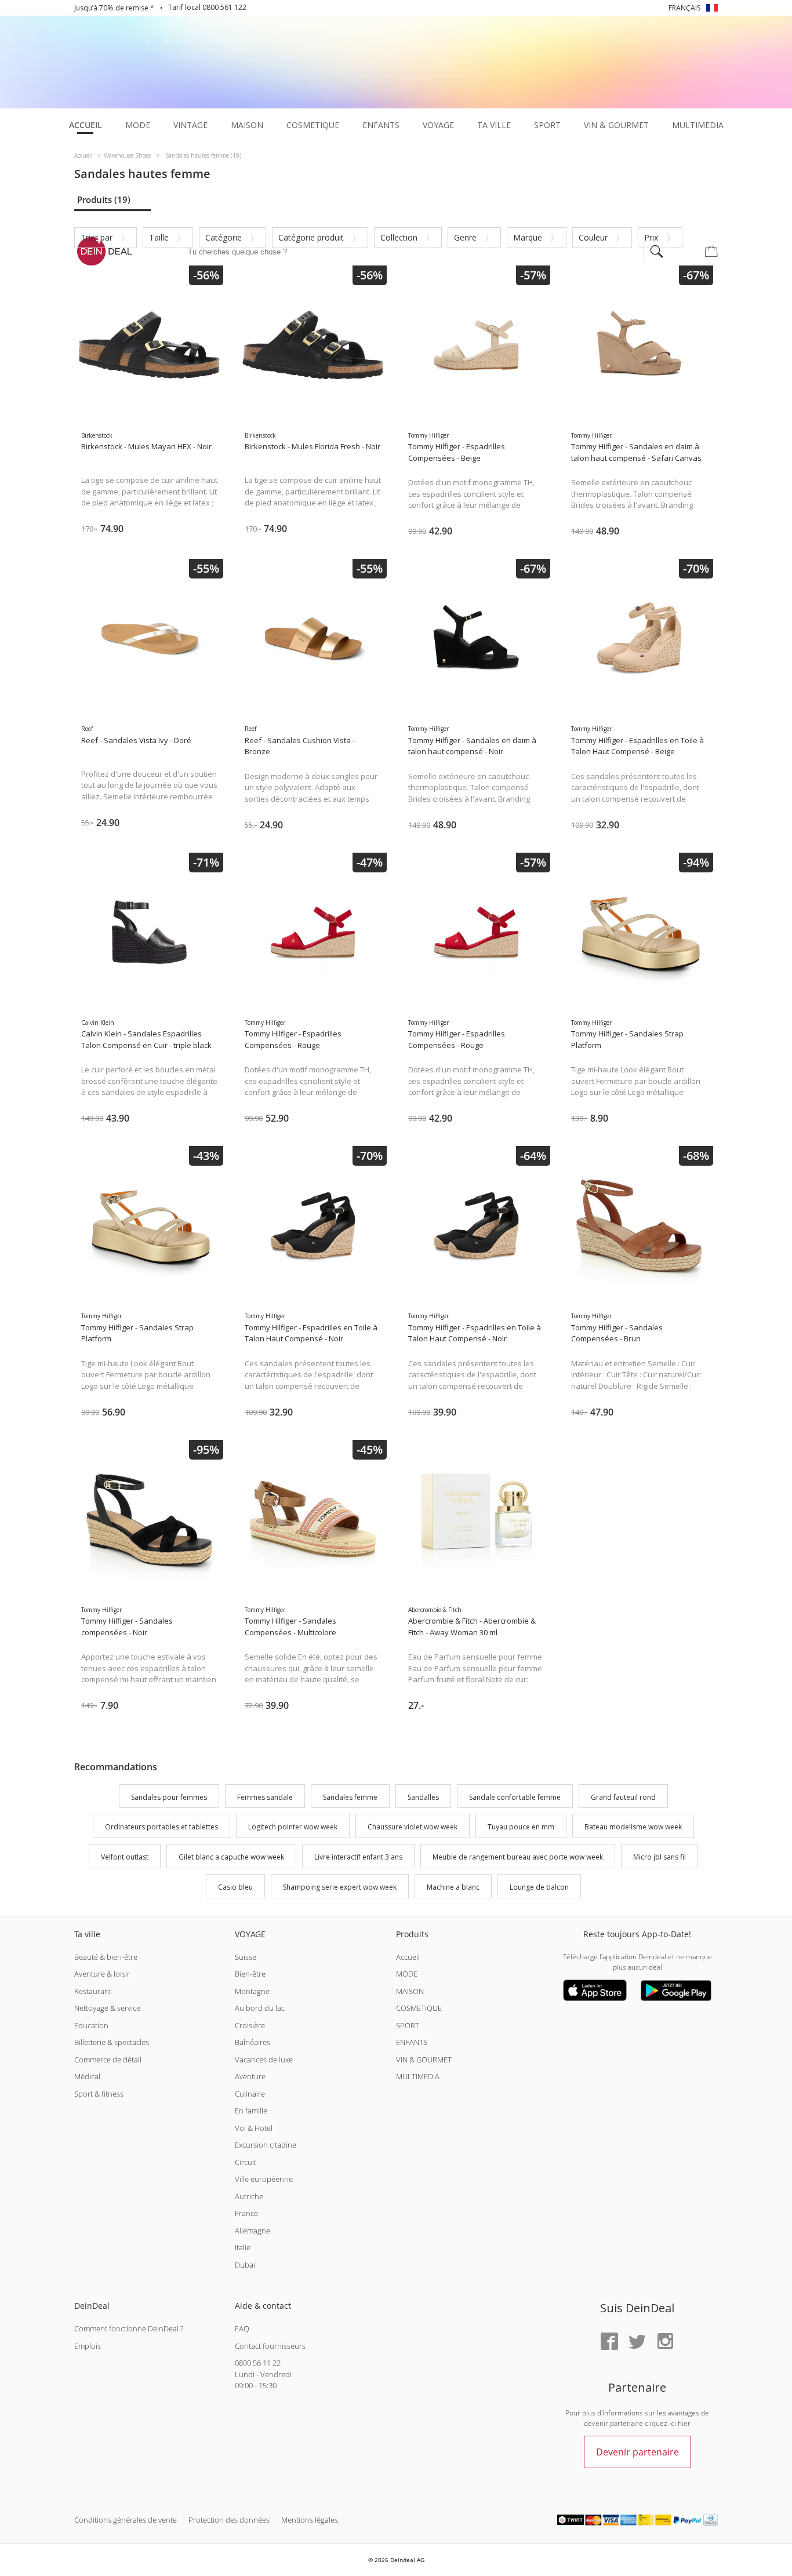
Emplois (88, 2346)
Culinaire (250, 2094)
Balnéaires (253, 2042)
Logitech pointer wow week (293, 1827)
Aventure (250, 2076)
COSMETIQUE (419, 2008)
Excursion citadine (266, 2145)
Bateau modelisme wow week (633, 1827)
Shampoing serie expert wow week (340, 1887)
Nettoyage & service (107, 2008)
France (246, 2213)
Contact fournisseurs (270, 2346)
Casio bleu (235, 1887)
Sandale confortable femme (515, 1797)
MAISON (410, 1991)
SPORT (408, 2025)
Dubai (245, 2265)
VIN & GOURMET (424, 2060)
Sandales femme (350, 1797)
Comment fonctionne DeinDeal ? (129, 2328)
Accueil (408, 1957)
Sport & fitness (99, 2094)
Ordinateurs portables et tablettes (161, 1827)
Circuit (246, 2162)
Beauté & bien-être (106, 1957)
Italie (243, 2247)
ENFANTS (412, 2042)
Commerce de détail (108, 2060)
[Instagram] (665, 2342)
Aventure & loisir (102, 1974)
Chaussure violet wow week (413, 1827)
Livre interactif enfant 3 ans (358, 1857)
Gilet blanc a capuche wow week (231, 1857)
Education (91, 2025)
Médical (87, 2076)
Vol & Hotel (254, 2128)
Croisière (250, 2025)
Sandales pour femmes (169, 1797)
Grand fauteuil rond (623, 1797)
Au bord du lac (260, 2008)
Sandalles (423, 1797)
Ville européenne (264, 2179)
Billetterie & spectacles (112, 2042)
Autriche (249, 2196)
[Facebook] (609, 2342)
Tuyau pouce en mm (521, 1827)
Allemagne (253, 2231)
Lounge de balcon (539, 1887)
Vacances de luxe (264, 2060)
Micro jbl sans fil (660, 1857)
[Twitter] (637, 2342)
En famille (251, 2111)
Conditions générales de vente (126, 2520)
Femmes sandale (265, 1797)
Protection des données (229, 2520)
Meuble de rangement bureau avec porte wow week (518, 1857)
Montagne (252, 1991)
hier (684, 2423)
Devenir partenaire (637, 2452)
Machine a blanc (453, 1887)
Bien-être (250, 1974)
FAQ (242, 2328)
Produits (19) (104, 199)
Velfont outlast (125, 1857)
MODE (407, 1974)
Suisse (246, 1957)
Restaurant (93, 1991)
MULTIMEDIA (418, 2076)
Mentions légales (310, 2520)
